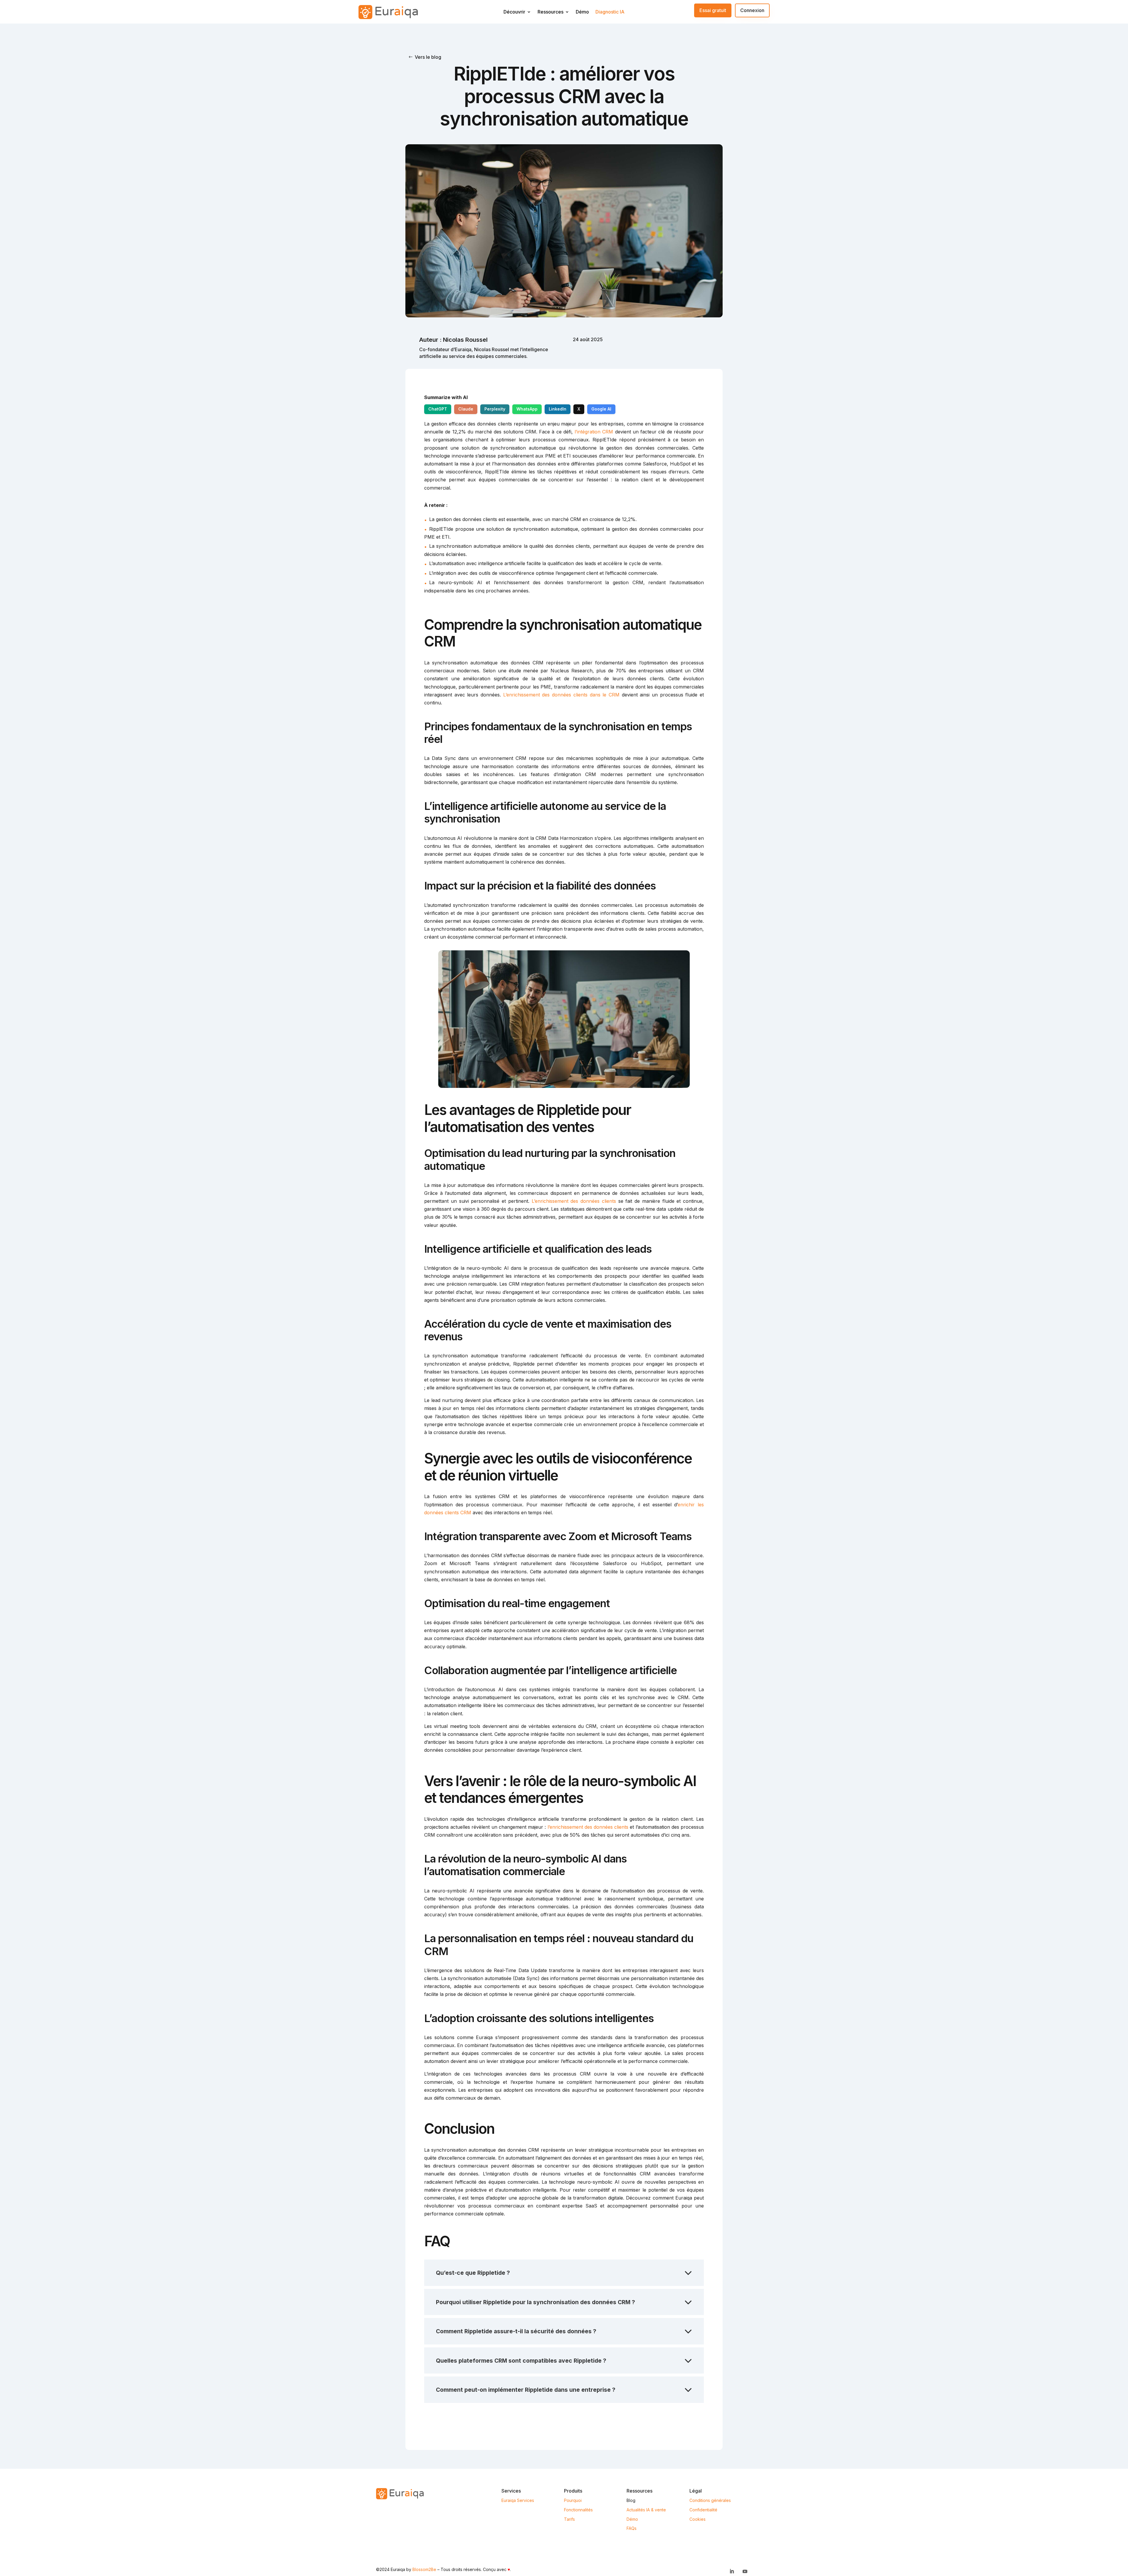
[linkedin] (732, 2571)
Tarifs (569, 2519)
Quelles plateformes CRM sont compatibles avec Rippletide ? (521, 2361)
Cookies (698, 2519)
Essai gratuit (713, 10)
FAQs (632, 2528)
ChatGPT (438, 409)
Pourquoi (573, 2500)
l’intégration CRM (594, 432)
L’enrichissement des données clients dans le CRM (561, 695)
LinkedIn (558, 409)
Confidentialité (703, 2510)
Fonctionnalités (578, 2510)
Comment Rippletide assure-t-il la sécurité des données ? (516, 2331)
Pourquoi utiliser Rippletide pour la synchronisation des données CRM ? (536, 2302)
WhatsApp (527, 409)
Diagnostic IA (610, 13)
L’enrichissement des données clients (574, 1201)
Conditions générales (710, 2500)
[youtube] (745, 2571)
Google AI (601, 409)
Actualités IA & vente (646, 2510)
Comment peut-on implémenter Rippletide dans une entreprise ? (526, 2390)
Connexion (752, 10)
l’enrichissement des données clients (588, 1827)
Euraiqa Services (518, 2500)
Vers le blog (428, 57)
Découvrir (514, 13)
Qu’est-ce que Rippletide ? (473, 2273)
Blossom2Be (424, 2569)
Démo (582, 13)
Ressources (550, 13)
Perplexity (495, 409)
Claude (466, 409)
